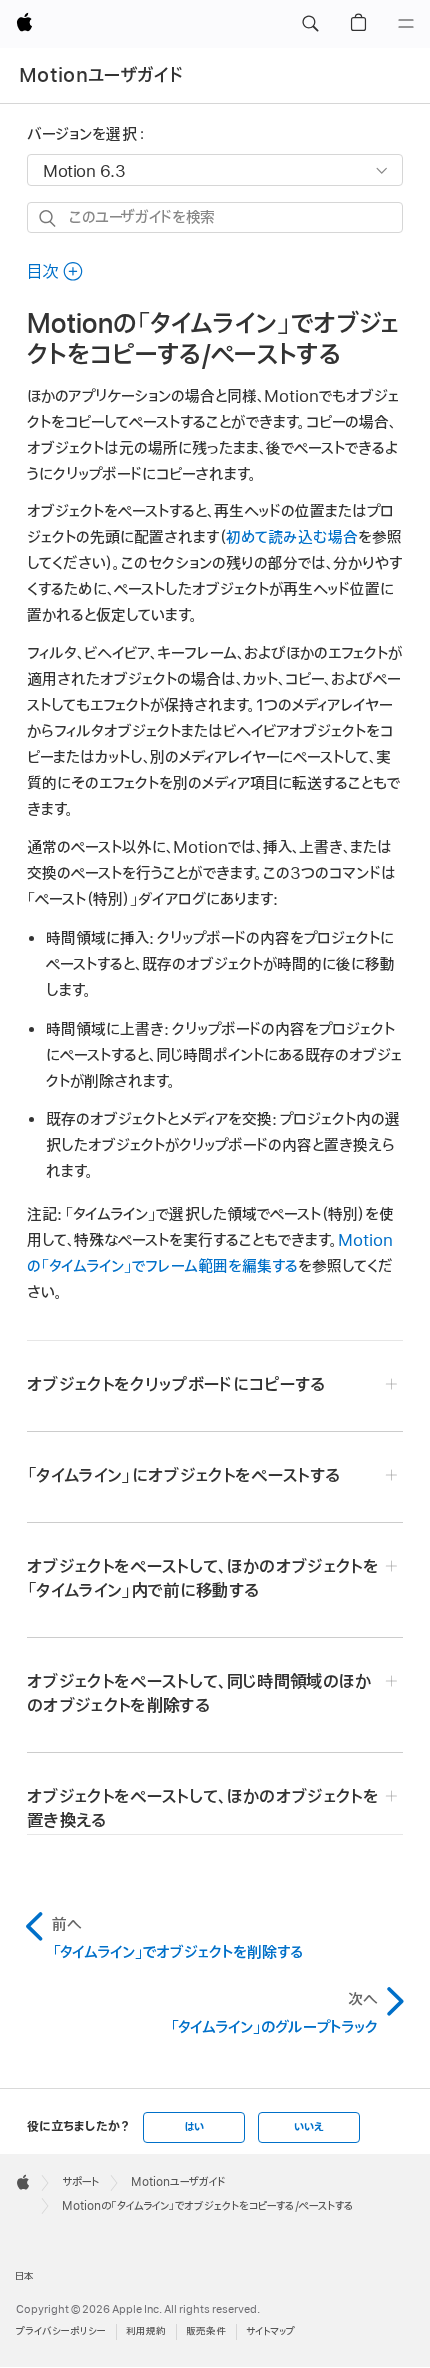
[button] (310, 24)
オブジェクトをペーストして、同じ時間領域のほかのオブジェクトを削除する (199, 1694)
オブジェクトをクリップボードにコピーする (176, 1385)
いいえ (309, 2127)
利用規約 (146, 2331)
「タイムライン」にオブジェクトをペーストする (184, 1476)
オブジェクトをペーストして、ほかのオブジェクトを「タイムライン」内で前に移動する (203, 1579)
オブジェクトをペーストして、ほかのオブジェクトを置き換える (203, 1809)
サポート (80, 2182)
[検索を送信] (48, 218)
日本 (24, 2276)
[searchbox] (215, 217)
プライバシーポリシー (61, 2331)
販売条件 (206, 2331)
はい (194, 2127)
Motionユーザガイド (101, 75)
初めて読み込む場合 (292, 538)
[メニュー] (406, 24)
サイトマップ (270, 2331)
